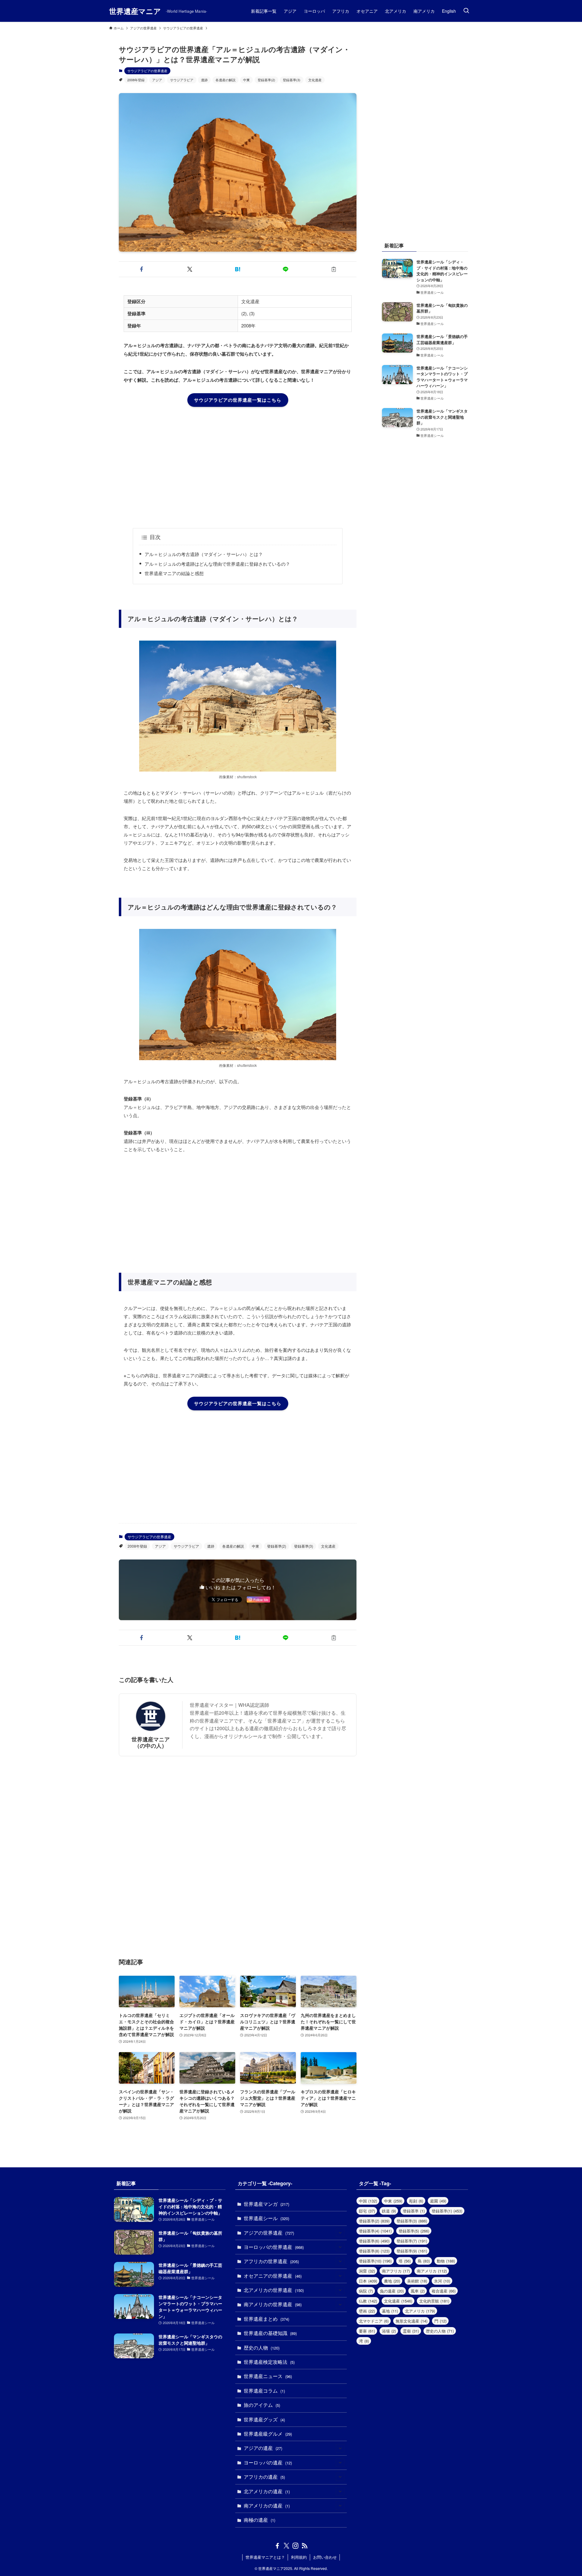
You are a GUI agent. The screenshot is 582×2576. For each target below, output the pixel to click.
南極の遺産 (259, 2520)
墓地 (390, 2311)
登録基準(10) (375, 2261)
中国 (368, 2201)
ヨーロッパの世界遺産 (274, 2247)
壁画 (367, 2311)
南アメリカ (432, 2271)
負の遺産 (392, 2291)
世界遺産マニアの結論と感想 (174, 573)
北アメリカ (420, 2311)
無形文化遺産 (411, 2321)
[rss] (305, 2546)
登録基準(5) (414, 2231)
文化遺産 (315, 80)
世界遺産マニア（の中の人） (151, 1742)
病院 (366, 2291)
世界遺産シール (266, 2218)
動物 (446, 2261)
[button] (142, 269)
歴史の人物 (262, 2348)
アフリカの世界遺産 (271, 2261)
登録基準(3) (292, 80)
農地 (392, 2281)
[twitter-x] (286, 2546)
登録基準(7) (412, 2241)
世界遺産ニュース (268, 2376)
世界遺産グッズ (264, 2419)
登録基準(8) (374, 2251)
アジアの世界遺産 (269, 2233)
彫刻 (416, 2201)
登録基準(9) (412, 2251)
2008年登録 (136, 80)
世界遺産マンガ (266, 2204)
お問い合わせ (325, 2557)
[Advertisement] (238, 467)
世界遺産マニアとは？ (265, 2557)
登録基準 (414, 2211)
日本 (368, 2281)
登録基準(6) (374, 2241)
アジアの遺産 (263, 2448)
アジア (157, 80)
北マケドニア (374, 2321)
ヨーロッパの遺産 (268, 2462)
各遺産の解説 (226, 80)
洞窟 (367, 2271)
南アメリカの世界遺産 (273, 2304)
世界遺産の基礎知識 (270, 2333)
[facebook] (277, 2546)
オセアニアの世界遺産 (273, 2276)
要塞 (367, 2331)
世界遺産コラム (264, 2391)
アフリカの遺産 (264, 2477)
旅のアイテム (262, 2405)
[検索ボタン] (466, 11)
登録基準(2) (266, 80)
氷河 (442, 2281)
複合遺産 (444, 2291)
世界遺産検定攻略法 (269, 2362)
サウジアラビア (182, 80)
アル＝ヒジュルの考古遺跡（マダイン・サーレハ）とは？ (204, 554)
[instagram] (296, 2546)
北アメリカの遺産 (267, 2491)
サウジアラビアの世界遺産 (147, 71)
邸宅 (367, 2211)
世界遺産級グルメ (268, 2434)
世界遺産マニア (135, 11)
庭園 (438, 2201)
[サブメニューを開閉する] (340, 2233)
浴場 (389, 2331)
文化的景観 (434, 2301)
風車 (418, 2291)
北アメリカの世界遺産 (274, 2290)
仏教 (368, 2301)
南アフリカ (396, 2271)
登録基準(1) (447, 2211)
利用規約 (299, 2557)
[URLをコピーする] (334, 269)
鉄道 (389, 2211)
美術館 (417, 2281)
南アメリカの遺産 (267, 2506)
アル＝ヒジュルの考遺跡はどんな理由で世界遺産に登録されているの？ (217, 564)
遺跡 (204, 80)
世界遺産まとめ (266, 2319)
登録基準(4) (375, 2231)
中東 (246, 80)
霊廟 (411, 2331)
